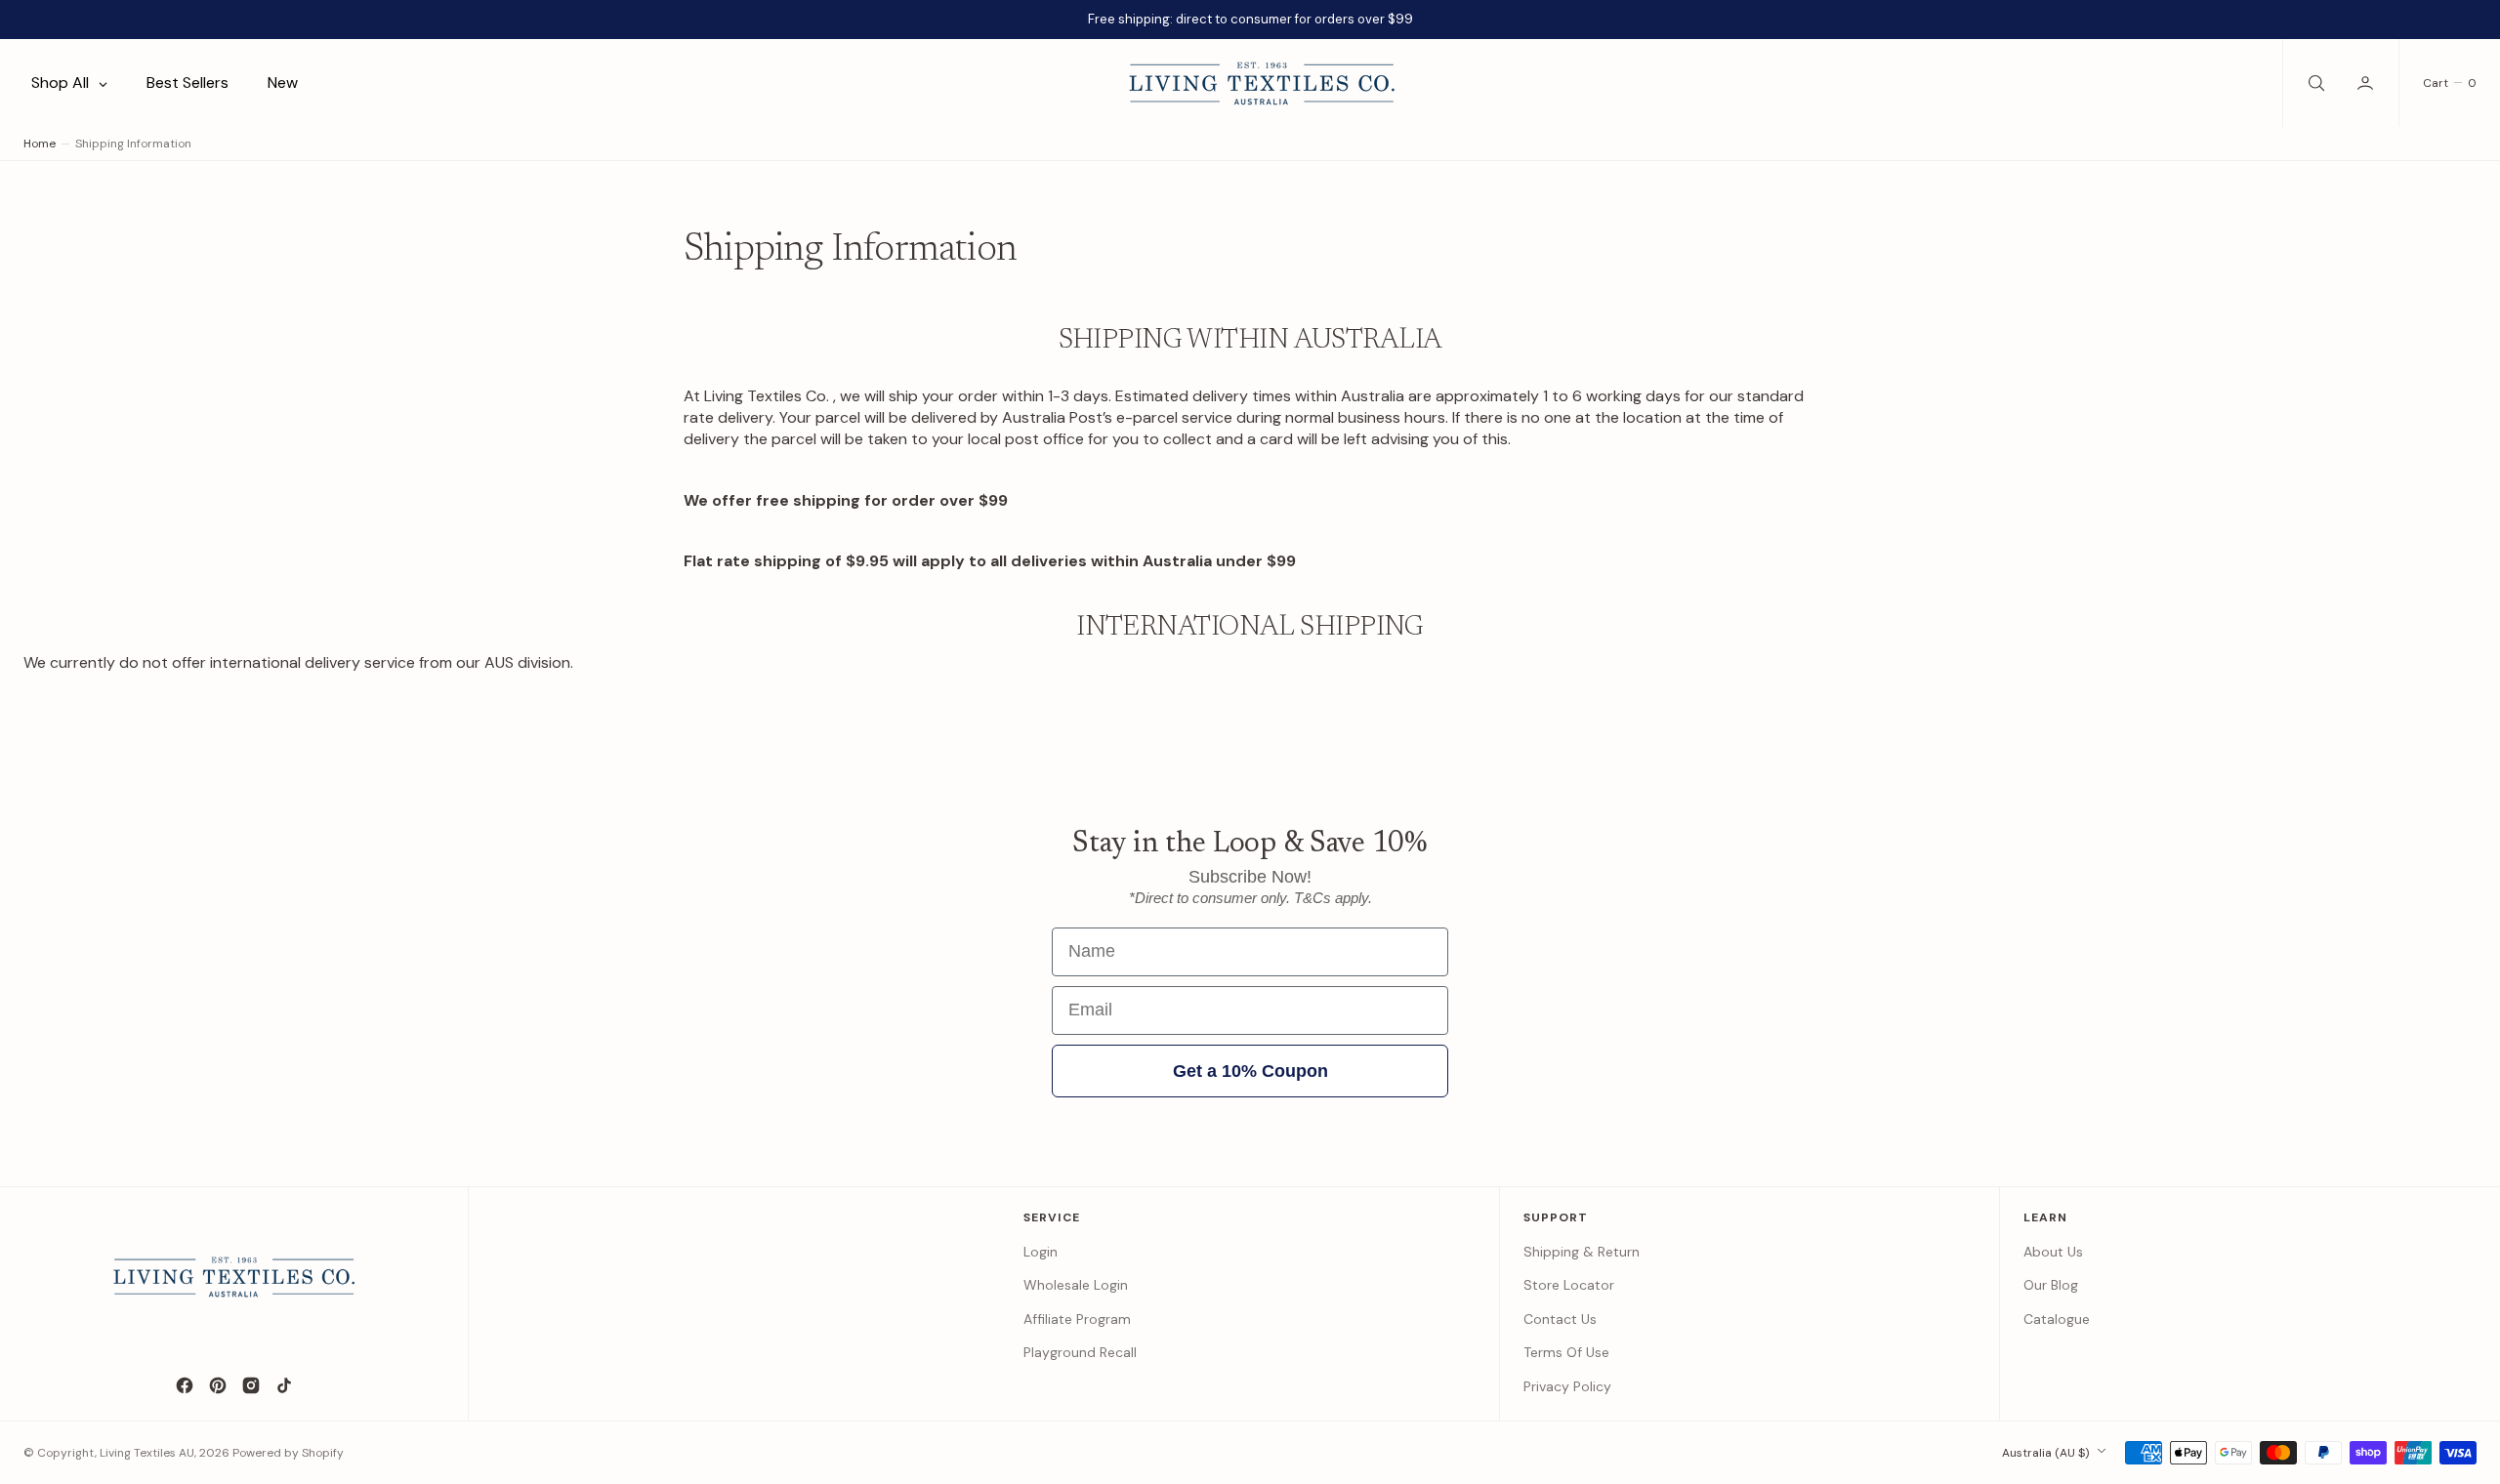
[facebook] (185, 1385)
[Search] (2314, 83)
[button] (2367, 83)
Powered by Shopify (288, 1453)
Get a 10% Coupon (1250, 1071)
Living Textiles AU (147, 1453)
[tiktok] (284, 1385)
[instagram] (251, 1385)
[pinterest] (218, 1385)
